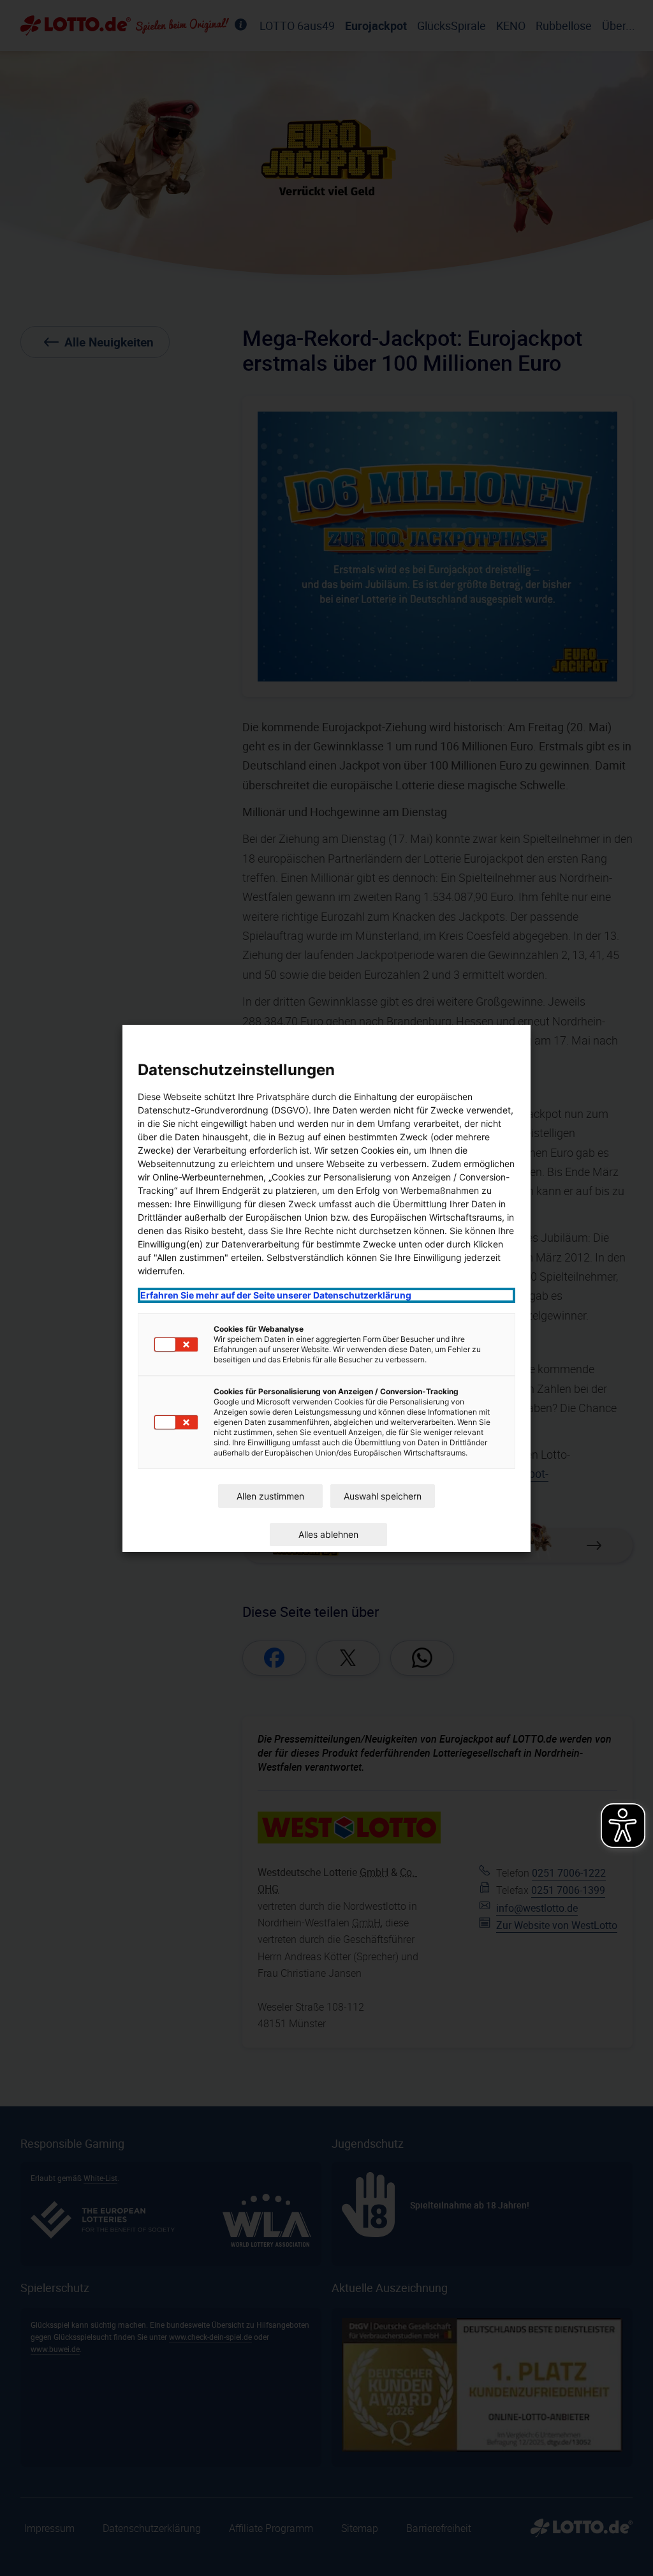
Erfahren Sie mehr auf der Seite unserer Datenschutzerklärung (276, 1295)
